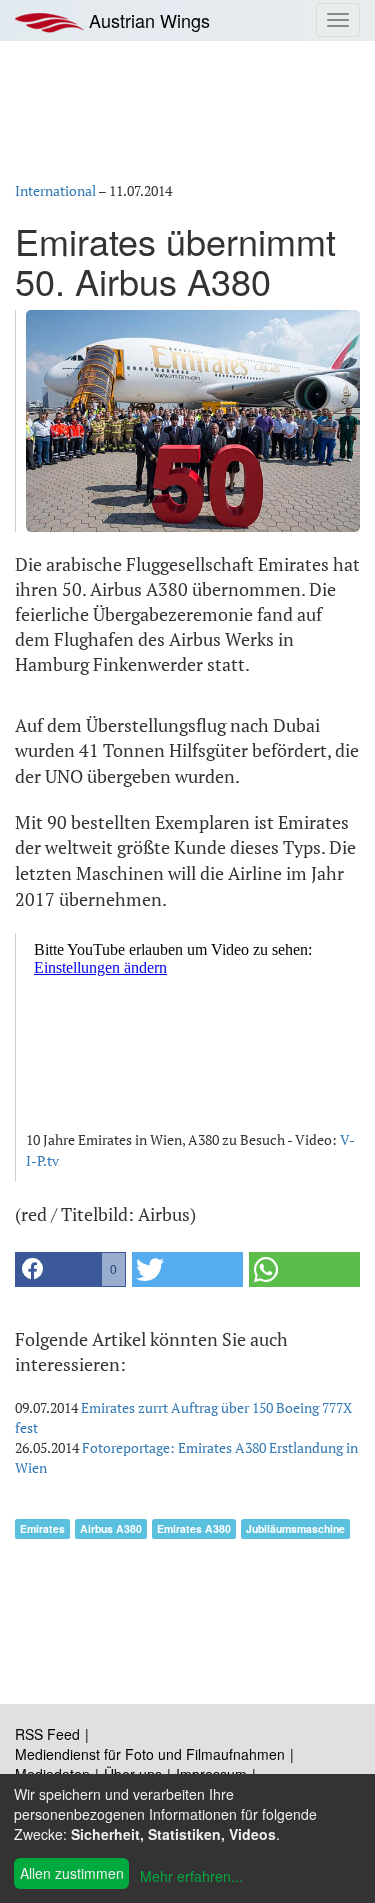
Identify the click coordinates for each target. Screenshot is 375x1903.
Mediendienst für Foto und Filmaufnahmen (150, 1754)
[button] (70, 1269)
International (55, 190)
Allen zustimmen (72, 1873)
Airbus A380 (111, 1528)
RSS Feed (47, 1734)
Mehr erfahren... (191, 1876)
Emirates (42, 1528)
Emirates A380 (194, 1528)
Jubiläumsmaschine (295, 1528)
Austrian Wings (147, 20)
